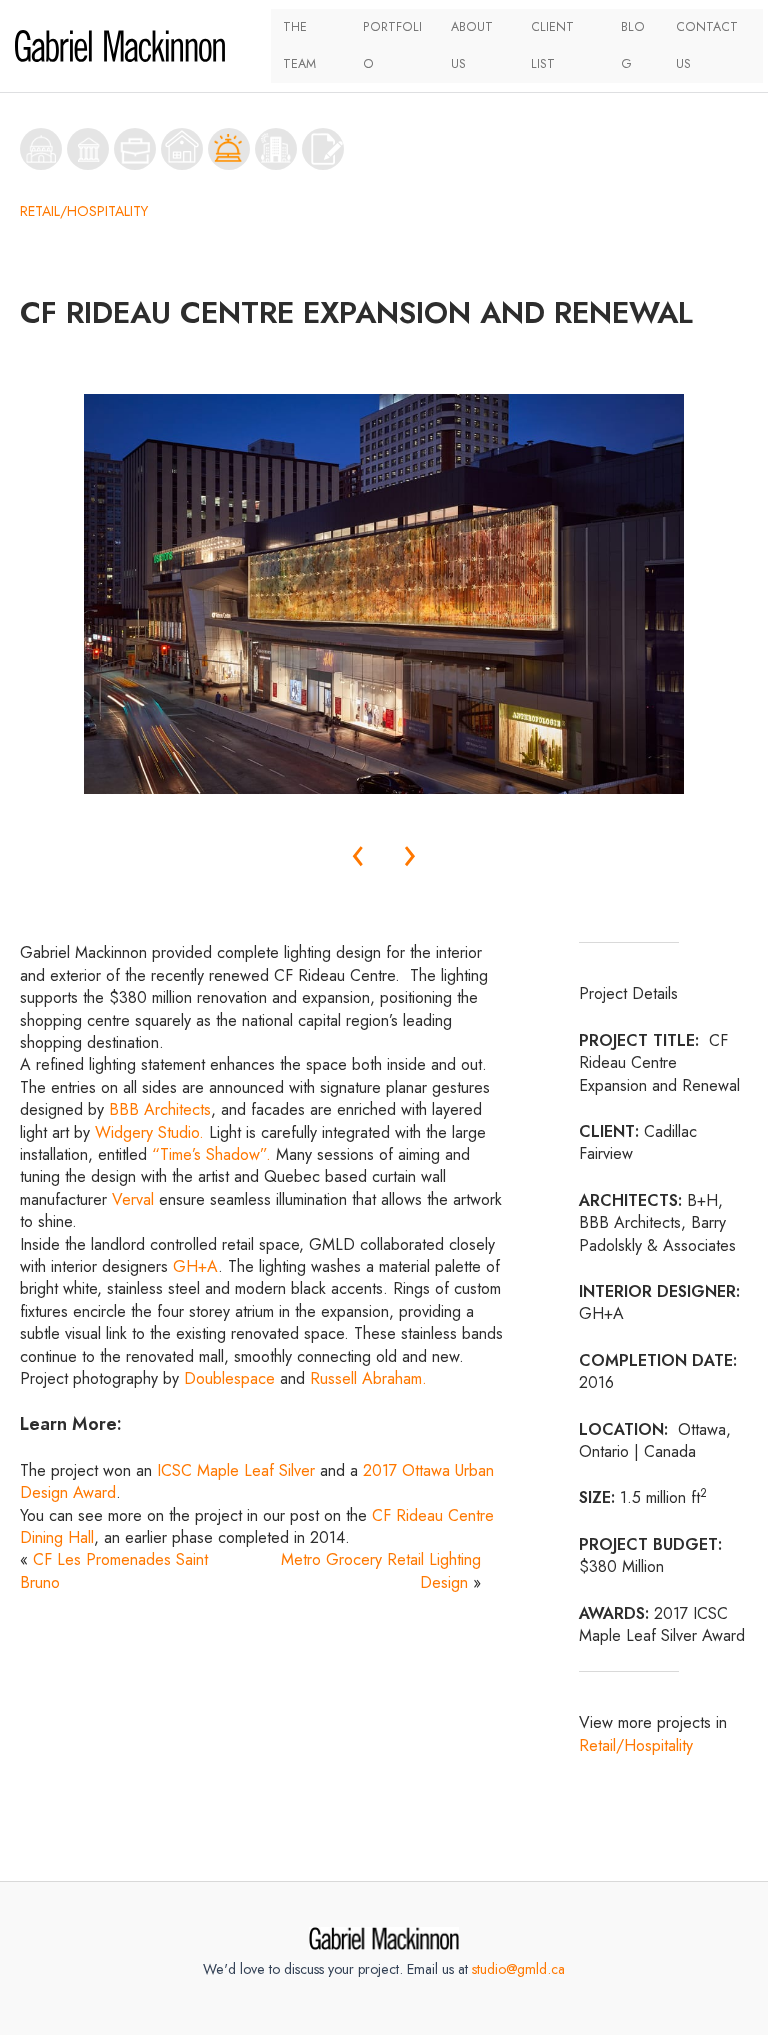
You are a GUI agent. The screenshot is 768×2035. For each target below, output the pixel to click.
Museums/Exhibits (88, 149)
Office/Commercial (135, 149)
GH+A (195, 1266)
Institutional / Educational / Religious (41, 149)
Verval (133, 1199)
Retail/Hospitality (229, 149)
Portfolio (392, 45)
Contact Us (707, 45)
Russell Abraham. (368, 1378)
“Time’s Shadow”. (211, 1154)
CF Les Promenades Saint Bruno (114, 1570)
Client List (552, 45)
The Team (299, 45)
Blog (633, 45)
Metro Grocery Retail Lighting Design (381, 1570)
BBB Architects (160, 1109)
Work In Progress (323, 149)
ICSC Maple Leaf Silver (236, 1470)
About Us (472, 45)
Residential (182, 149)
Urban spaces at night (276, 149)
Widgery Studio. (149, 1132)
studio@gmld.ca (518, 1969)
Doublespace (229, 1378)
